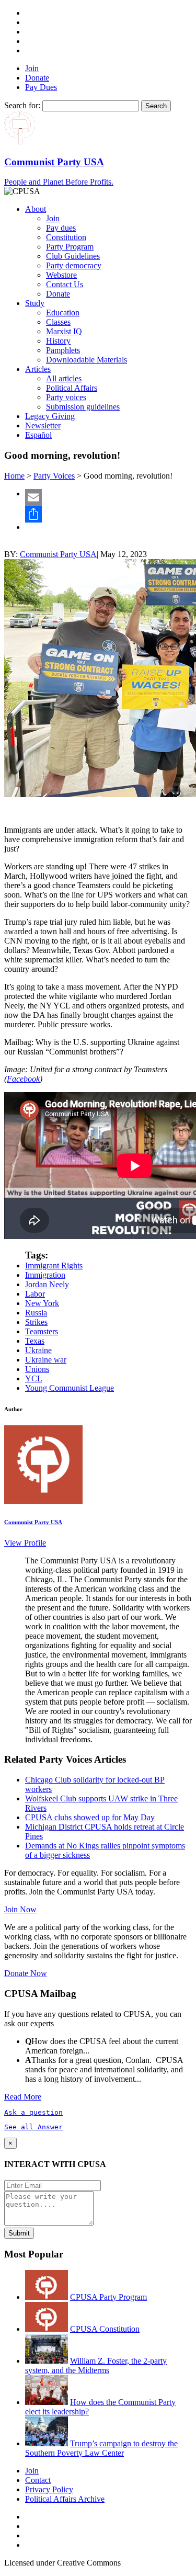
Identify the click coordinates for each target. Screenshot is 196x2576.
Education (63, 313)
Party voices (66, 397)
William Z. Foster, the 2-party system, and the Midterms (96, 2365)
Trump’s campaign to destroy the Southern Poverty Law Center (101, 2448)
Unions (37, 1369)
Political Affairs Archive (65, 2499)
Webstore (61, 275)
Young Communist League (70, 1388)
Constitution (66, 237)
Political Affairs (72, 388)
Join (32, 68)
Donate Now (26, 1973)
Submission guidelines (83, 407)
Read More (23, 2097)
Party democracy (74, 265)
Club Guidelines (73, 256)
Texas (35, 1341)
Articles (38, 369)
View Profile (25, 1543)
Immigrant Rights (54, 1266)
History (58, 341)
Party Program (70, 247)
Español (38, 435)
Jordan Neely (47, 1284)
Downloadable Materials (87, 360)
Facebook (23, 1079)
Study (35, 303)
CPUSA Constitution (105, 2329)
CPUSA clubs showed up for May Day (90, 1817)
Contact (38, 2480)
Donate (37, 78)
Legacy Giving (50, 416)
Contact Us (65, 284)
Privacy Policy (49, 2489)
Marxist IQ (64, 331)
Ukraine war (46, 1360)
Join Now (20, 1909)
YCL (34, 1378)
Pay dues (61, 228)
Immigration (45, 1275)
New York (42, 1303)
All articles (64, 378)
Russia (36, 1313)
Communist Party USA (58, 554)
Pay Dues (41, 87)
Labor (35, 1294)
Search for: (22, 105)
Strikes (36, 1322)
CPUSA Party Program (108, 2297)
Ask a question (33, 2112)
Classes (58, 322)
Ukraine (38, 1350)
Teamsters (42, 1331)
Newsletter (43, 425)
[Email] (108, 497)
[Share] (108, 514)
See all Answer (33, 2127)
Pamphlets (63, 350)
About (36, 209)
